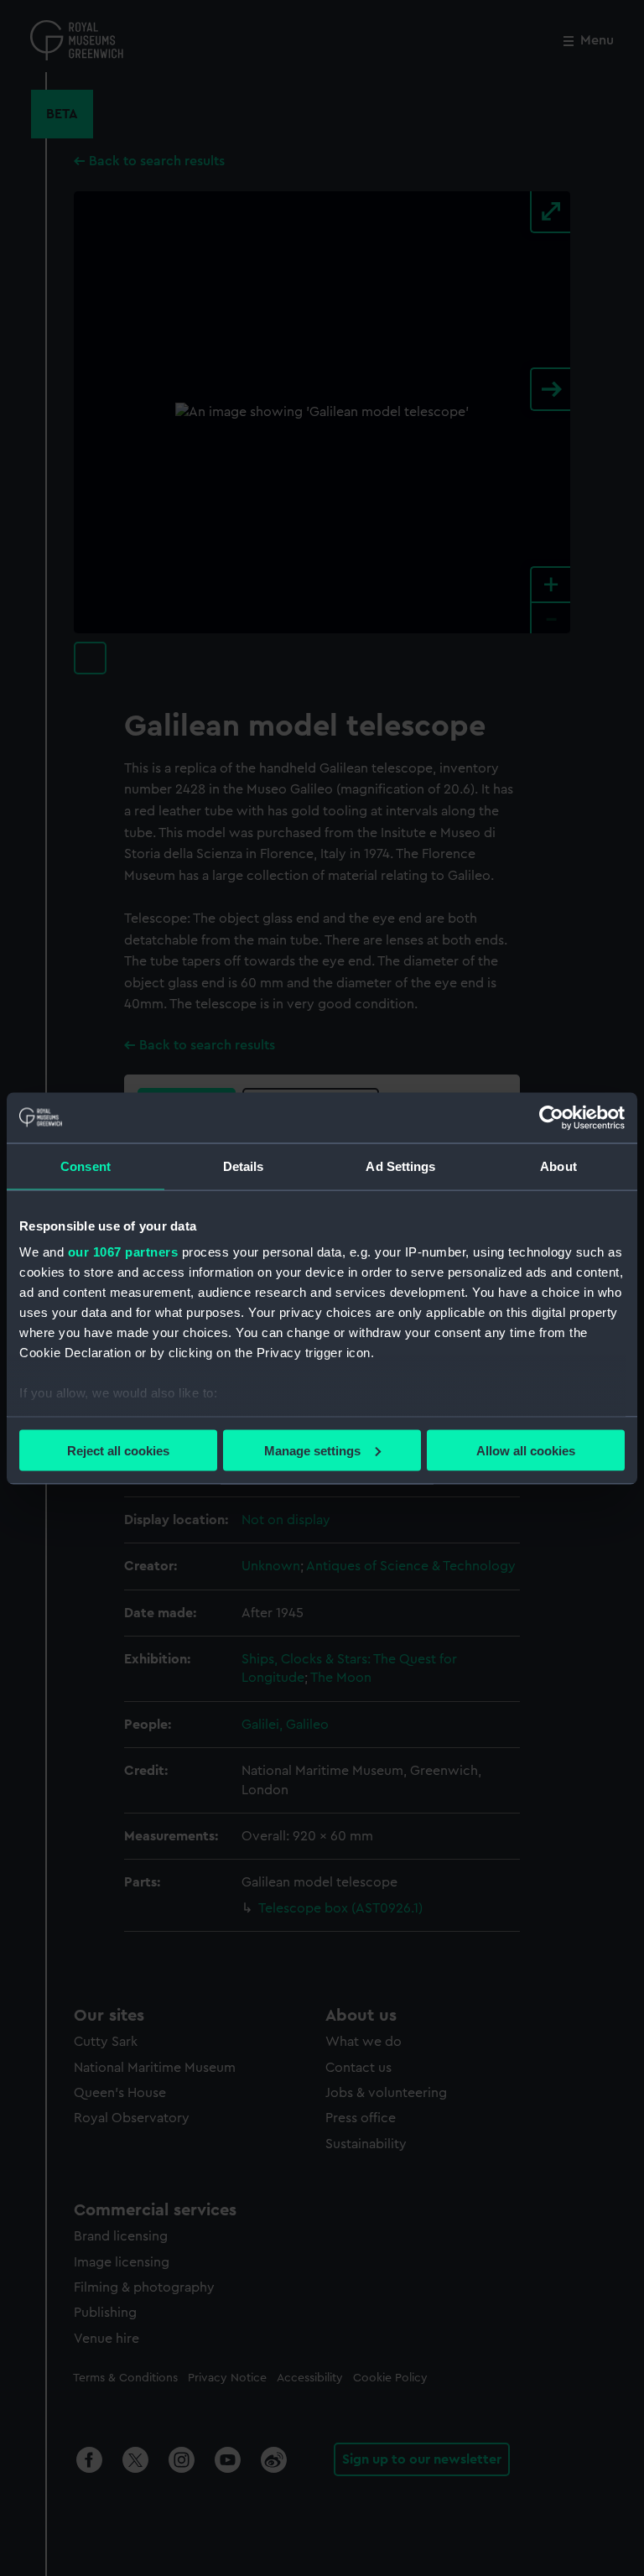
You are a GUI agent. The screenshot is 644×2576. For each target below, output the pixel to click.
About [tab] (558, 1166)
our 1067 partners (123, 1252)
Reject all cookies (118, 1450)
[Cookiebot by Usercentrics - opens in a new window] (551, 1117)
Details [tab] (244, 1166)
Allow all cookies (526, 1450)
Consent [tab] (86, 1166)
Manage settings (312, 1450)
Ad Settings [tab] (400, 1166)
